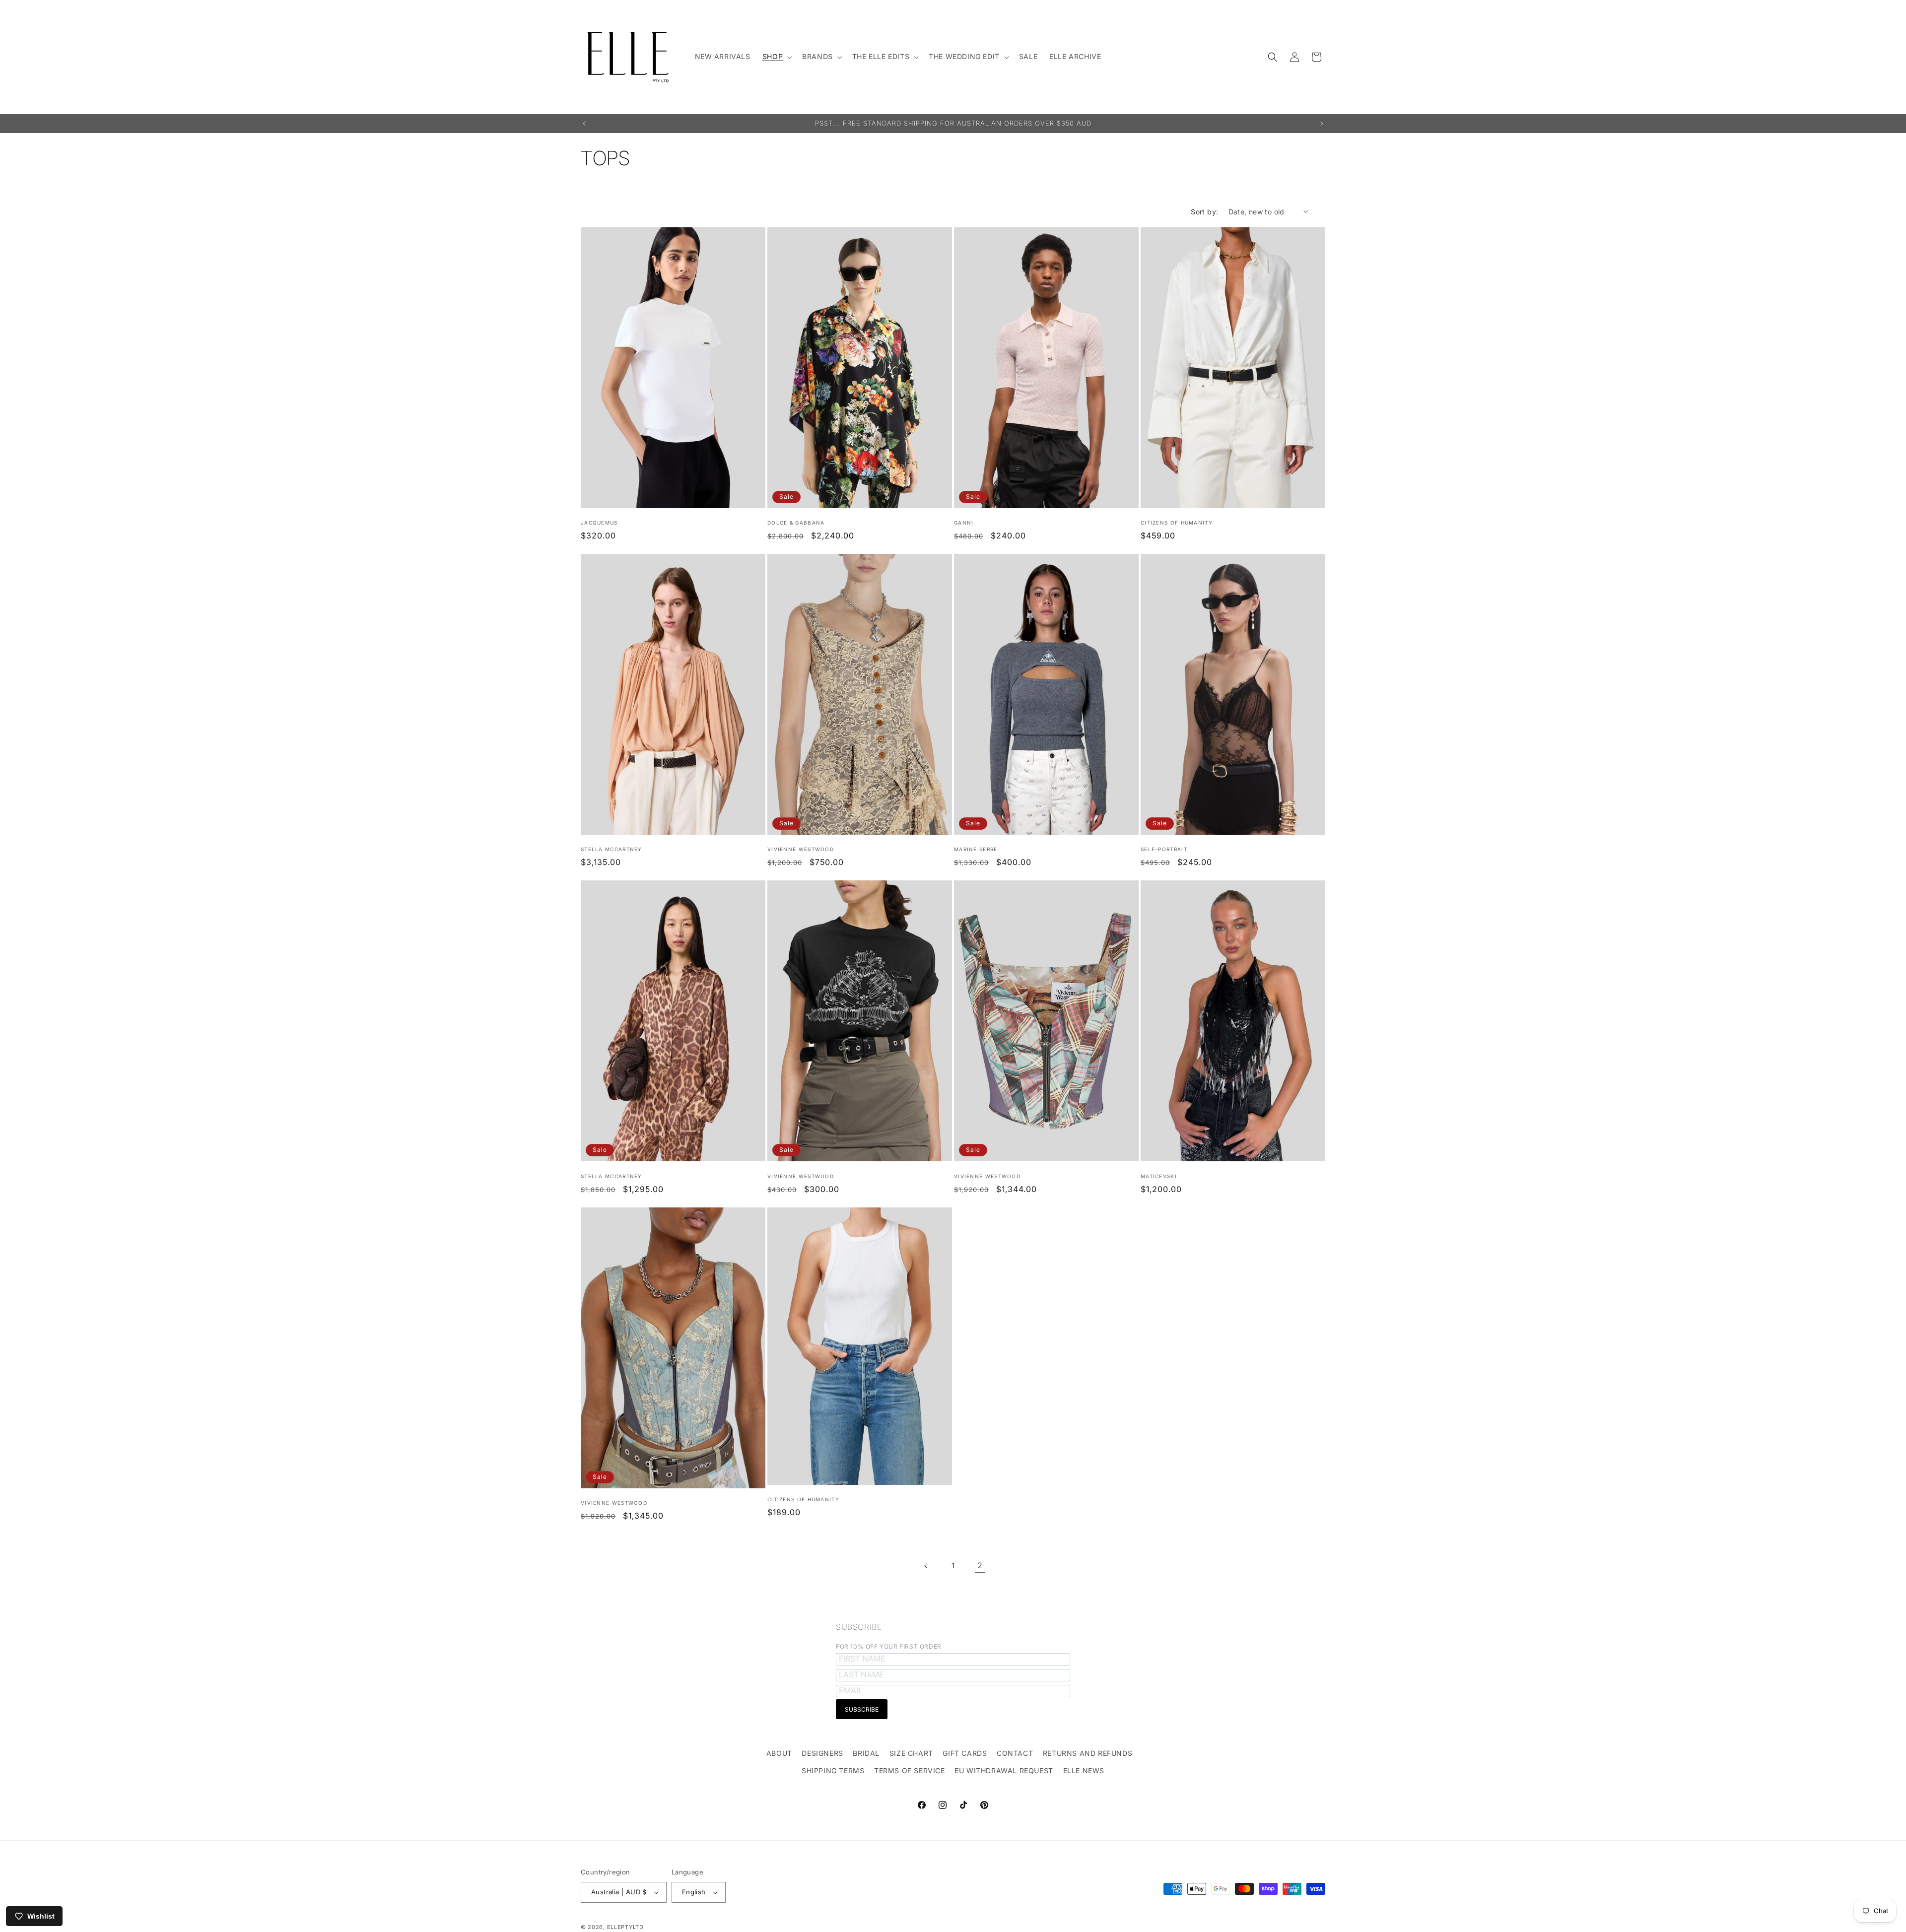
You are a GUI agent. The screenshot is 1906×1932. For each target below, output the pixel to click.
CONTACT (1015, 1753)
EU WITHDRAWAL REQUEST (1004, 1770)
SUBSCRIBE (859, 1627)
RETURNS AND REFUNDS (1088, 1753)
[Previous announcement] (584, 124)
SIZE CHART (911, 1753)
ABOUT (779, 1753)
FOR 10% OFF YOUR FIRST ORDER (889, 1646)
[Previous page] (926, 1566)
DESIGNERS (822, 1753)
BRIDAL (866, 1753)
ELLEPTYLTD (625, 1927)
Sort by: (1204, 212)
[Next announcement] (1322, 124)
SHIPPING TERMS (833, 1770)
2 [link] (980, 1565)
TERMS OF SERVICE (910, 1770)
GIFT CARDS (965, 1753)
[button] (776, 57)
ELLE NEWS (1084, 1770)
